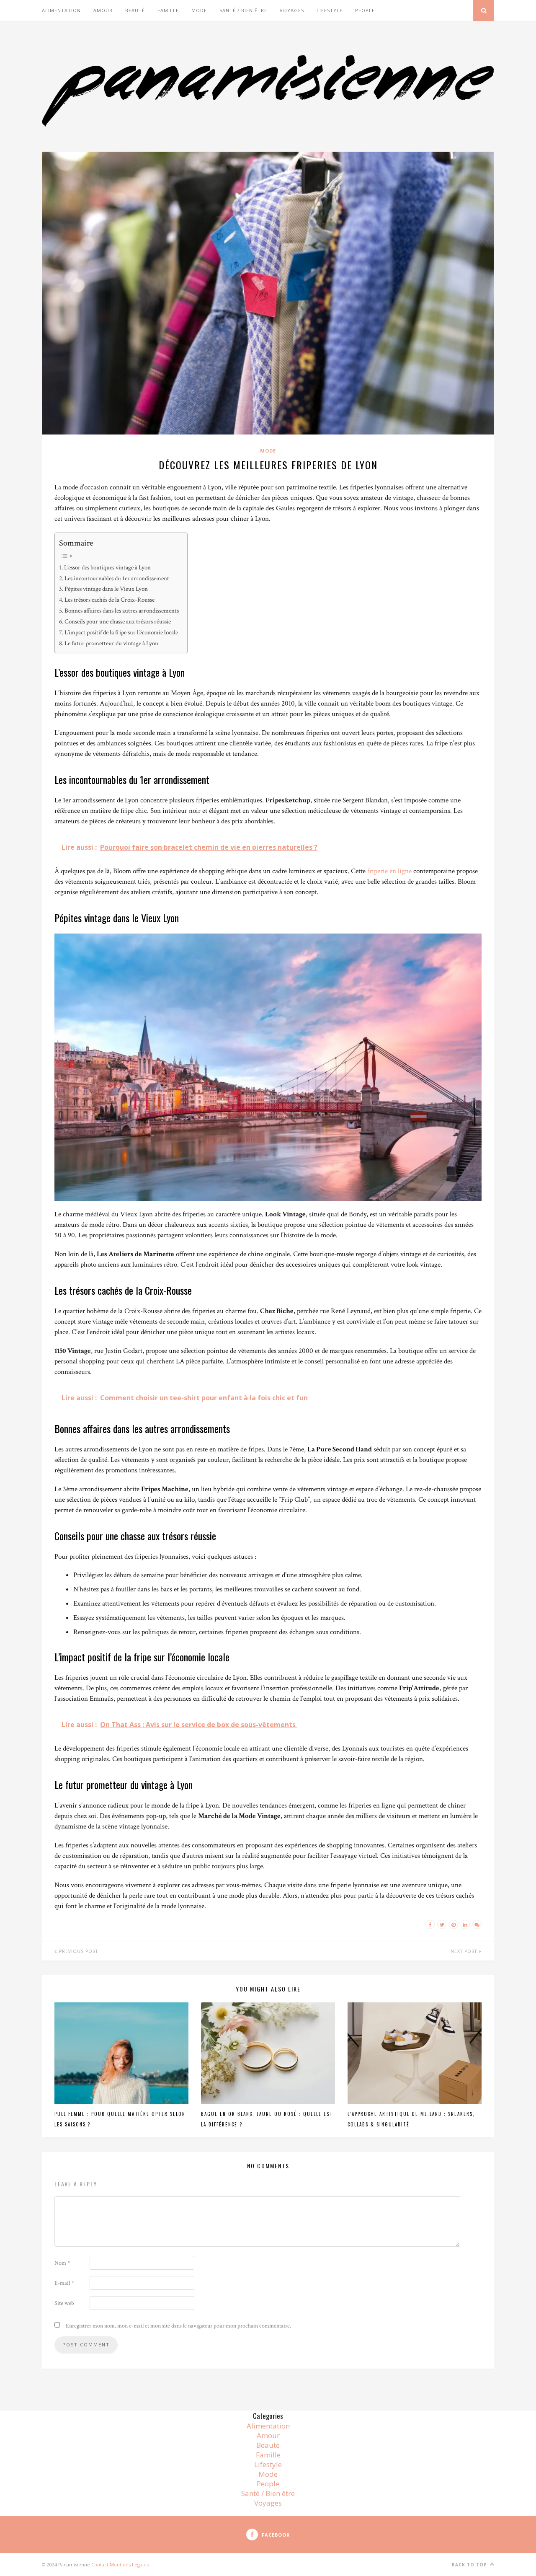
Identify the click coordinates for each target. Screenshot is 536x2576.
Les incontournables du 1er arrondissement (117, 578)
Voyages (292, 10)
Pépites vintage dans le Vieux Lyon (106, 589)
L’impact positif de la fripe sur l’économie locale (121, 632)
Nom (62, 2263)
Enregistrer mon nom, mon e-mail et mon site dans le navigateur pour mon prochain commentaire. (178, 2326)
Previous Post (78, 1951)
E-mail (64, 2283)
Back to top (470, 2565)
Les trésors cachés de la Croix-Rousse (110, 600)
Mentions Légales (129, 2564)
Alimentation (61, 10)
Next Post (465, 1951)
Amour (103, 10)
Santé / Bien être (243, 10)
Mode (199, 10)
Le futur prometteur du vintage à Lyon (111, 643)
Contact (100, 2564)
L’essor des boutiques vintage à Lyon (107, 567)
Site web (64, 2303)
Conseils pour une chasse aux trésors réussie (118, 621)
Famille (168, 10)
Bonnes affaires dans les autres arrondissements (122, 610)
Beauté (135, 10)
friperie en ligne (389, 871)
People (365, 10)
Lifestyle (330, 10)
